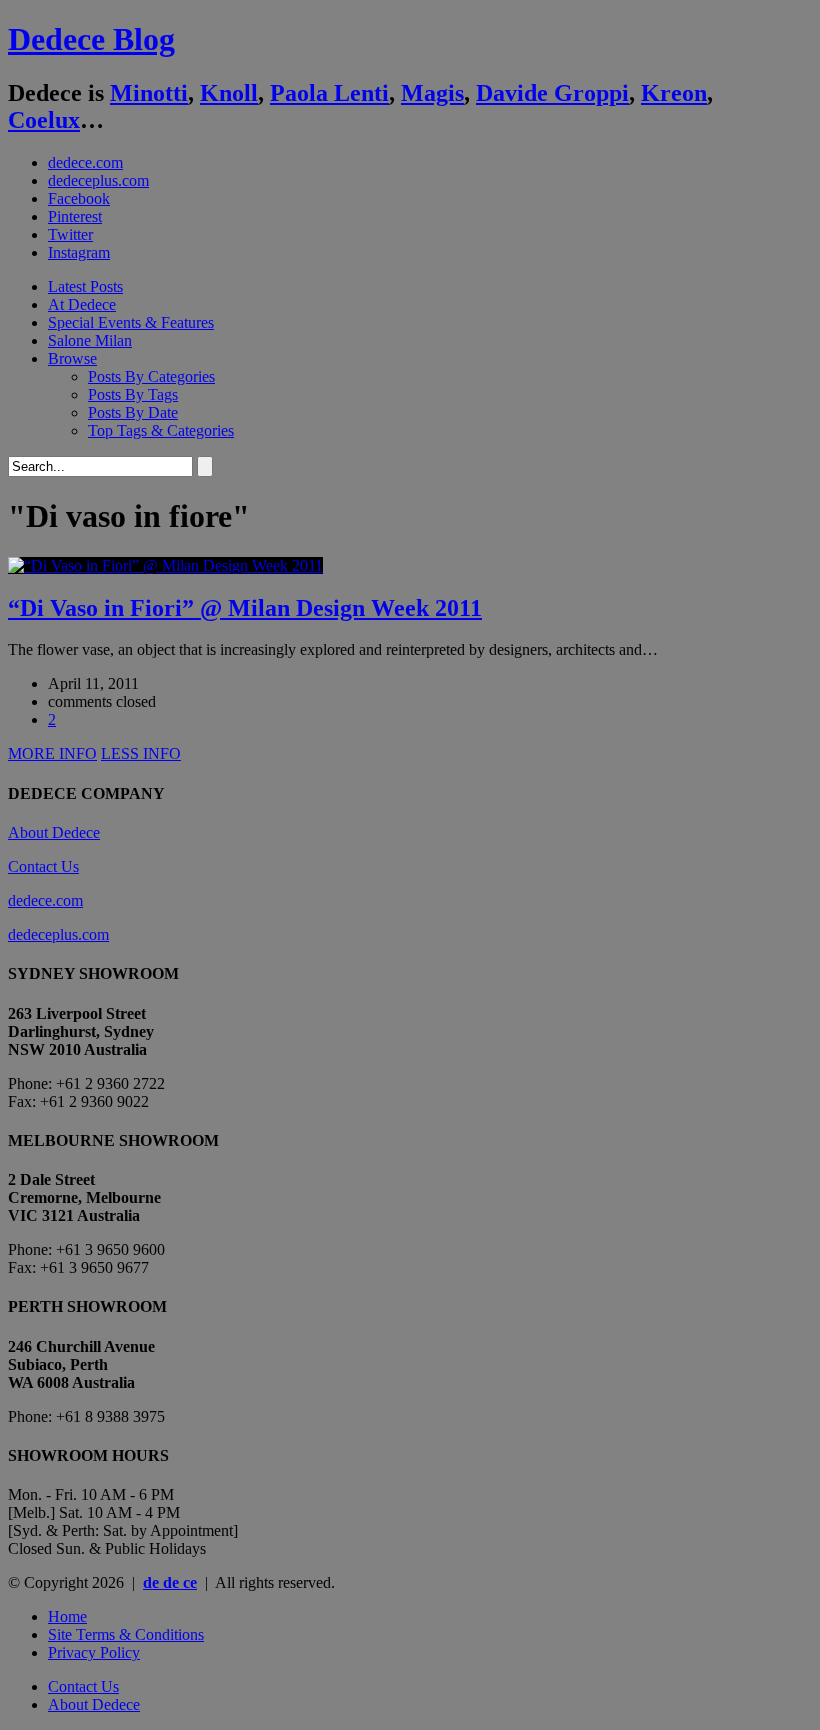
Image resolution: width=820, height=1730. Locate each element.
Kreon (674, 93)
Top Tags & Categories (161, 430)
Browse (72, 358)
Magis (432, 93)
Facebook (79, 198)
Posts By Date (133, 412)
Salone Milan (90, 340)
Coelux (44, 120)
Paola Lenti (329, 93)
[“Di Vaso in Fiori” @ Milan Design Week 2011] (165, 565)
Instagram (79, 252)
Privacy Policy (94, 1652)
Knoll (229, 93)
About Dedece (54, 832)
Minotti (149, 93)
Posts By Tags (133, 394)
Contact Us (43, 866)
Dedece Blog (91, 39)
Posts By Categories (151, 376)
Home (67, 1616)
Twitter (70, 234)
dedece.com (85, 162)
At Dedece (82, 304)
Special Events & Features (131, 322)
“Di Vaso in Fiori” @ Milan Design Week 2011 (245, 608)
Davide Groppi (552, 93)
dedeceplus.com (98, 180)
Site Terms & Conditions (126, 1634)
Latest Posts (85, 286)
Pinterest (75, 216)
